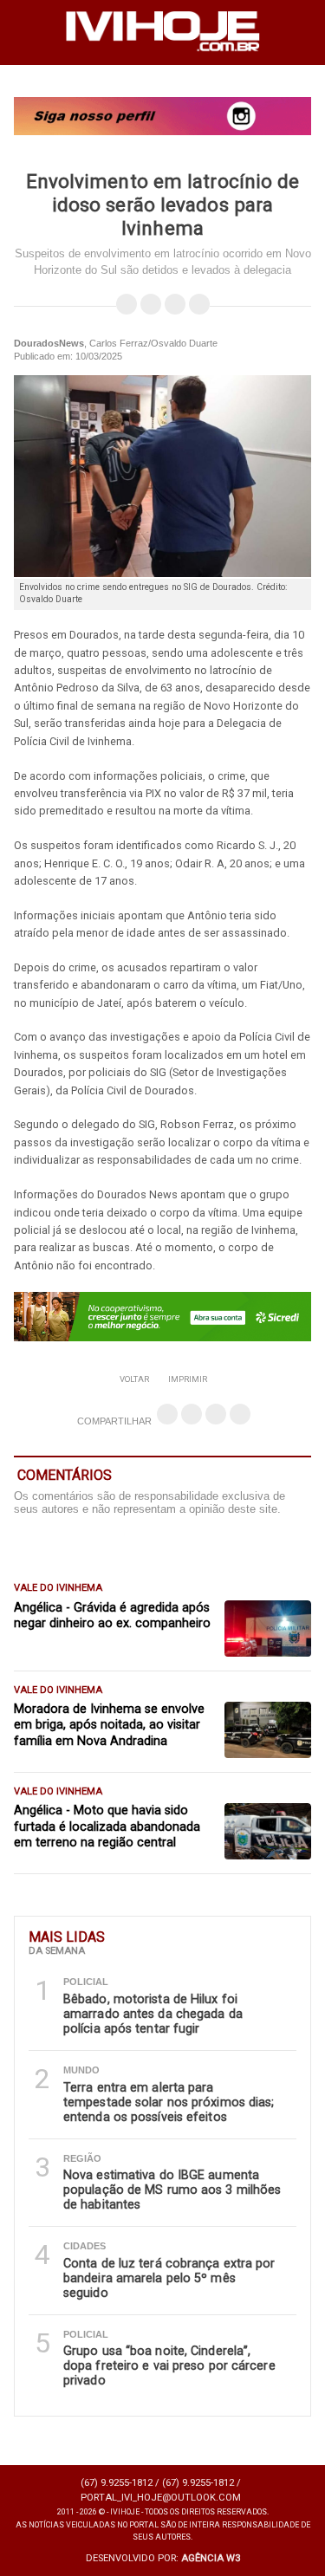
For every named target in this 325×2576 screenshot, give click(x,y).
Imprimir (188, 1379)
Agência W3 (211, 2558)
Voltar (134, 1379)
